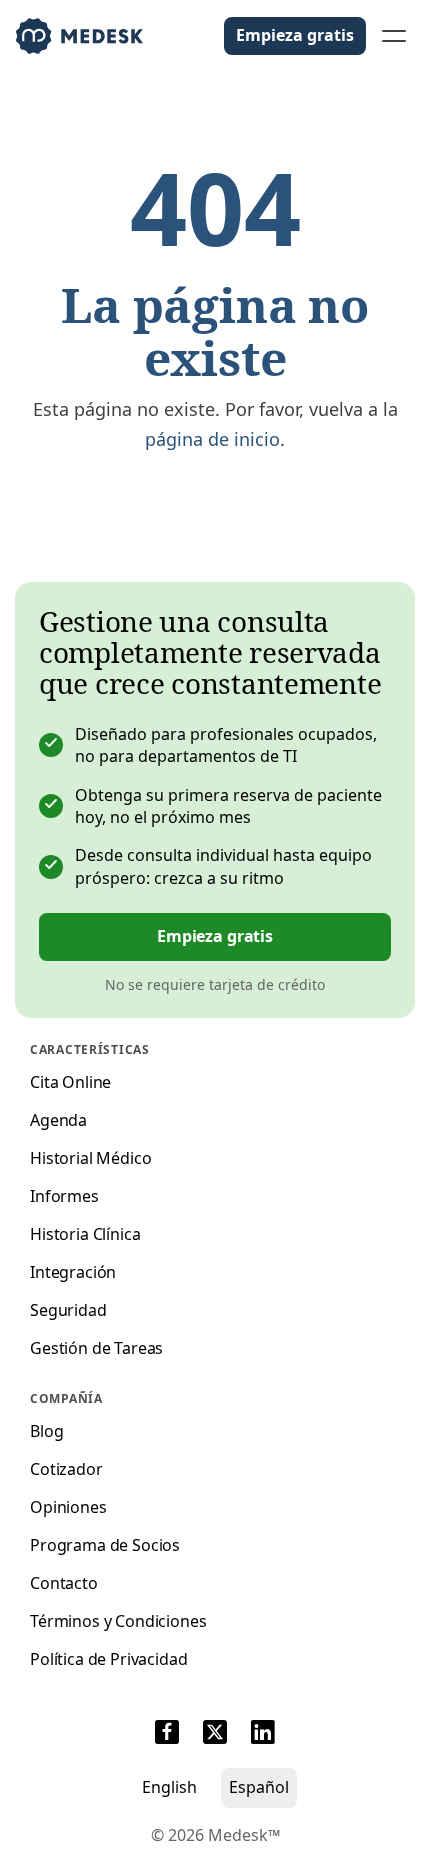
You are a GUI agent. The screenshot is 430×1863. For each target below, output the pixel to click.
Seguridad (68, 1310)
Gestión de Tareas (96, 1348)
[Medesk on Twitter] (215, 1735)
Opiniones (68, 1507)
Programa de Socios (105, 1545)
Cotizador (66, 1469)
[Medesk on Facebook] (167, 1735)
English (169, 1787)
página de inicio (212, 439)
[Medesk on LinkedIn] (263, 1735)
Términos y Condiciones (118, 1621)
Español (259, 1787)
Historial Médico (90, 1158)
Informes (64, 1196)
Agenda (58, 1120)
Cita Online (70, 1082)
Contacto (64, 1583)
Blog (46, 1431)
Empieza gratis (295, 35)
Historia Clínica (85, 1234)
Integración (73, 1272)
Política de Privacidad (108, 1659)
